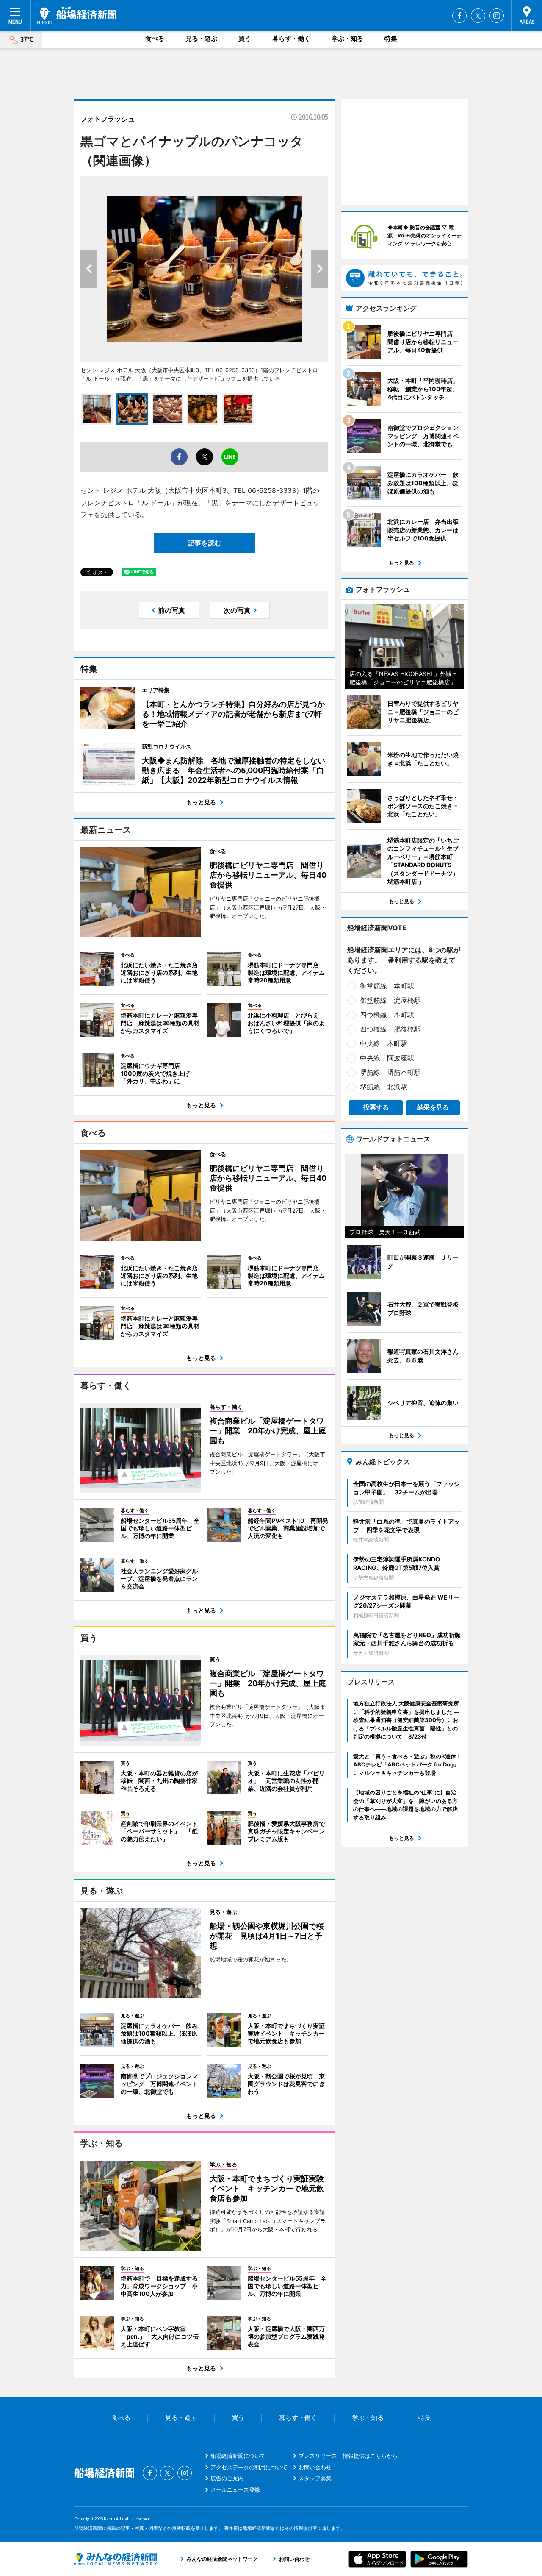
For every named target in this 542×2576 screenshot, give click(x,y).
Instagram (497, 16)
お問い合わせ (315, 2467)
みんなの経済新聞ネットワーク (116, 2559)
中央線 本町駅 (384, 1043)
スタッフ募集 (315, 2478)
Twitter (478, 16)
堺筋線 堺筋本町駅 (390, 1072)
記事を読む (205, 543)
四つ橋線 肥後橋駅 (390, 1029)
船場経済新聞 (77, 15)
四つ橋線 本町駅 (387, 1015)
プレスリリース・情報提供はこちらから (348, 2456)
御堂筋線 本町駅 (387, 986)
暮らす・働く (291, 38)
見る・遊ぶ (201, 38)
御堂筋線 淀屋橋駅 (390, 1000)
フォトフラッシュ (108, 119)
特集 (391, 38)
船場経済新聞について (238, 2456)
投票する (376, 1107)
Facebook (459, 16)
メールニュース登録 (235, 2490)
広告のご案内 (227, 2478)
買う (245, 38)
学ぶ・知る (347, 38)
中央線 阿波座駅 (387, 1058)
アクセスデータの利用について (249, 2467)
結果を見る (433, 1107)
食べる (155, 38)
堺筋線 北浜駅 (384, 1087)
